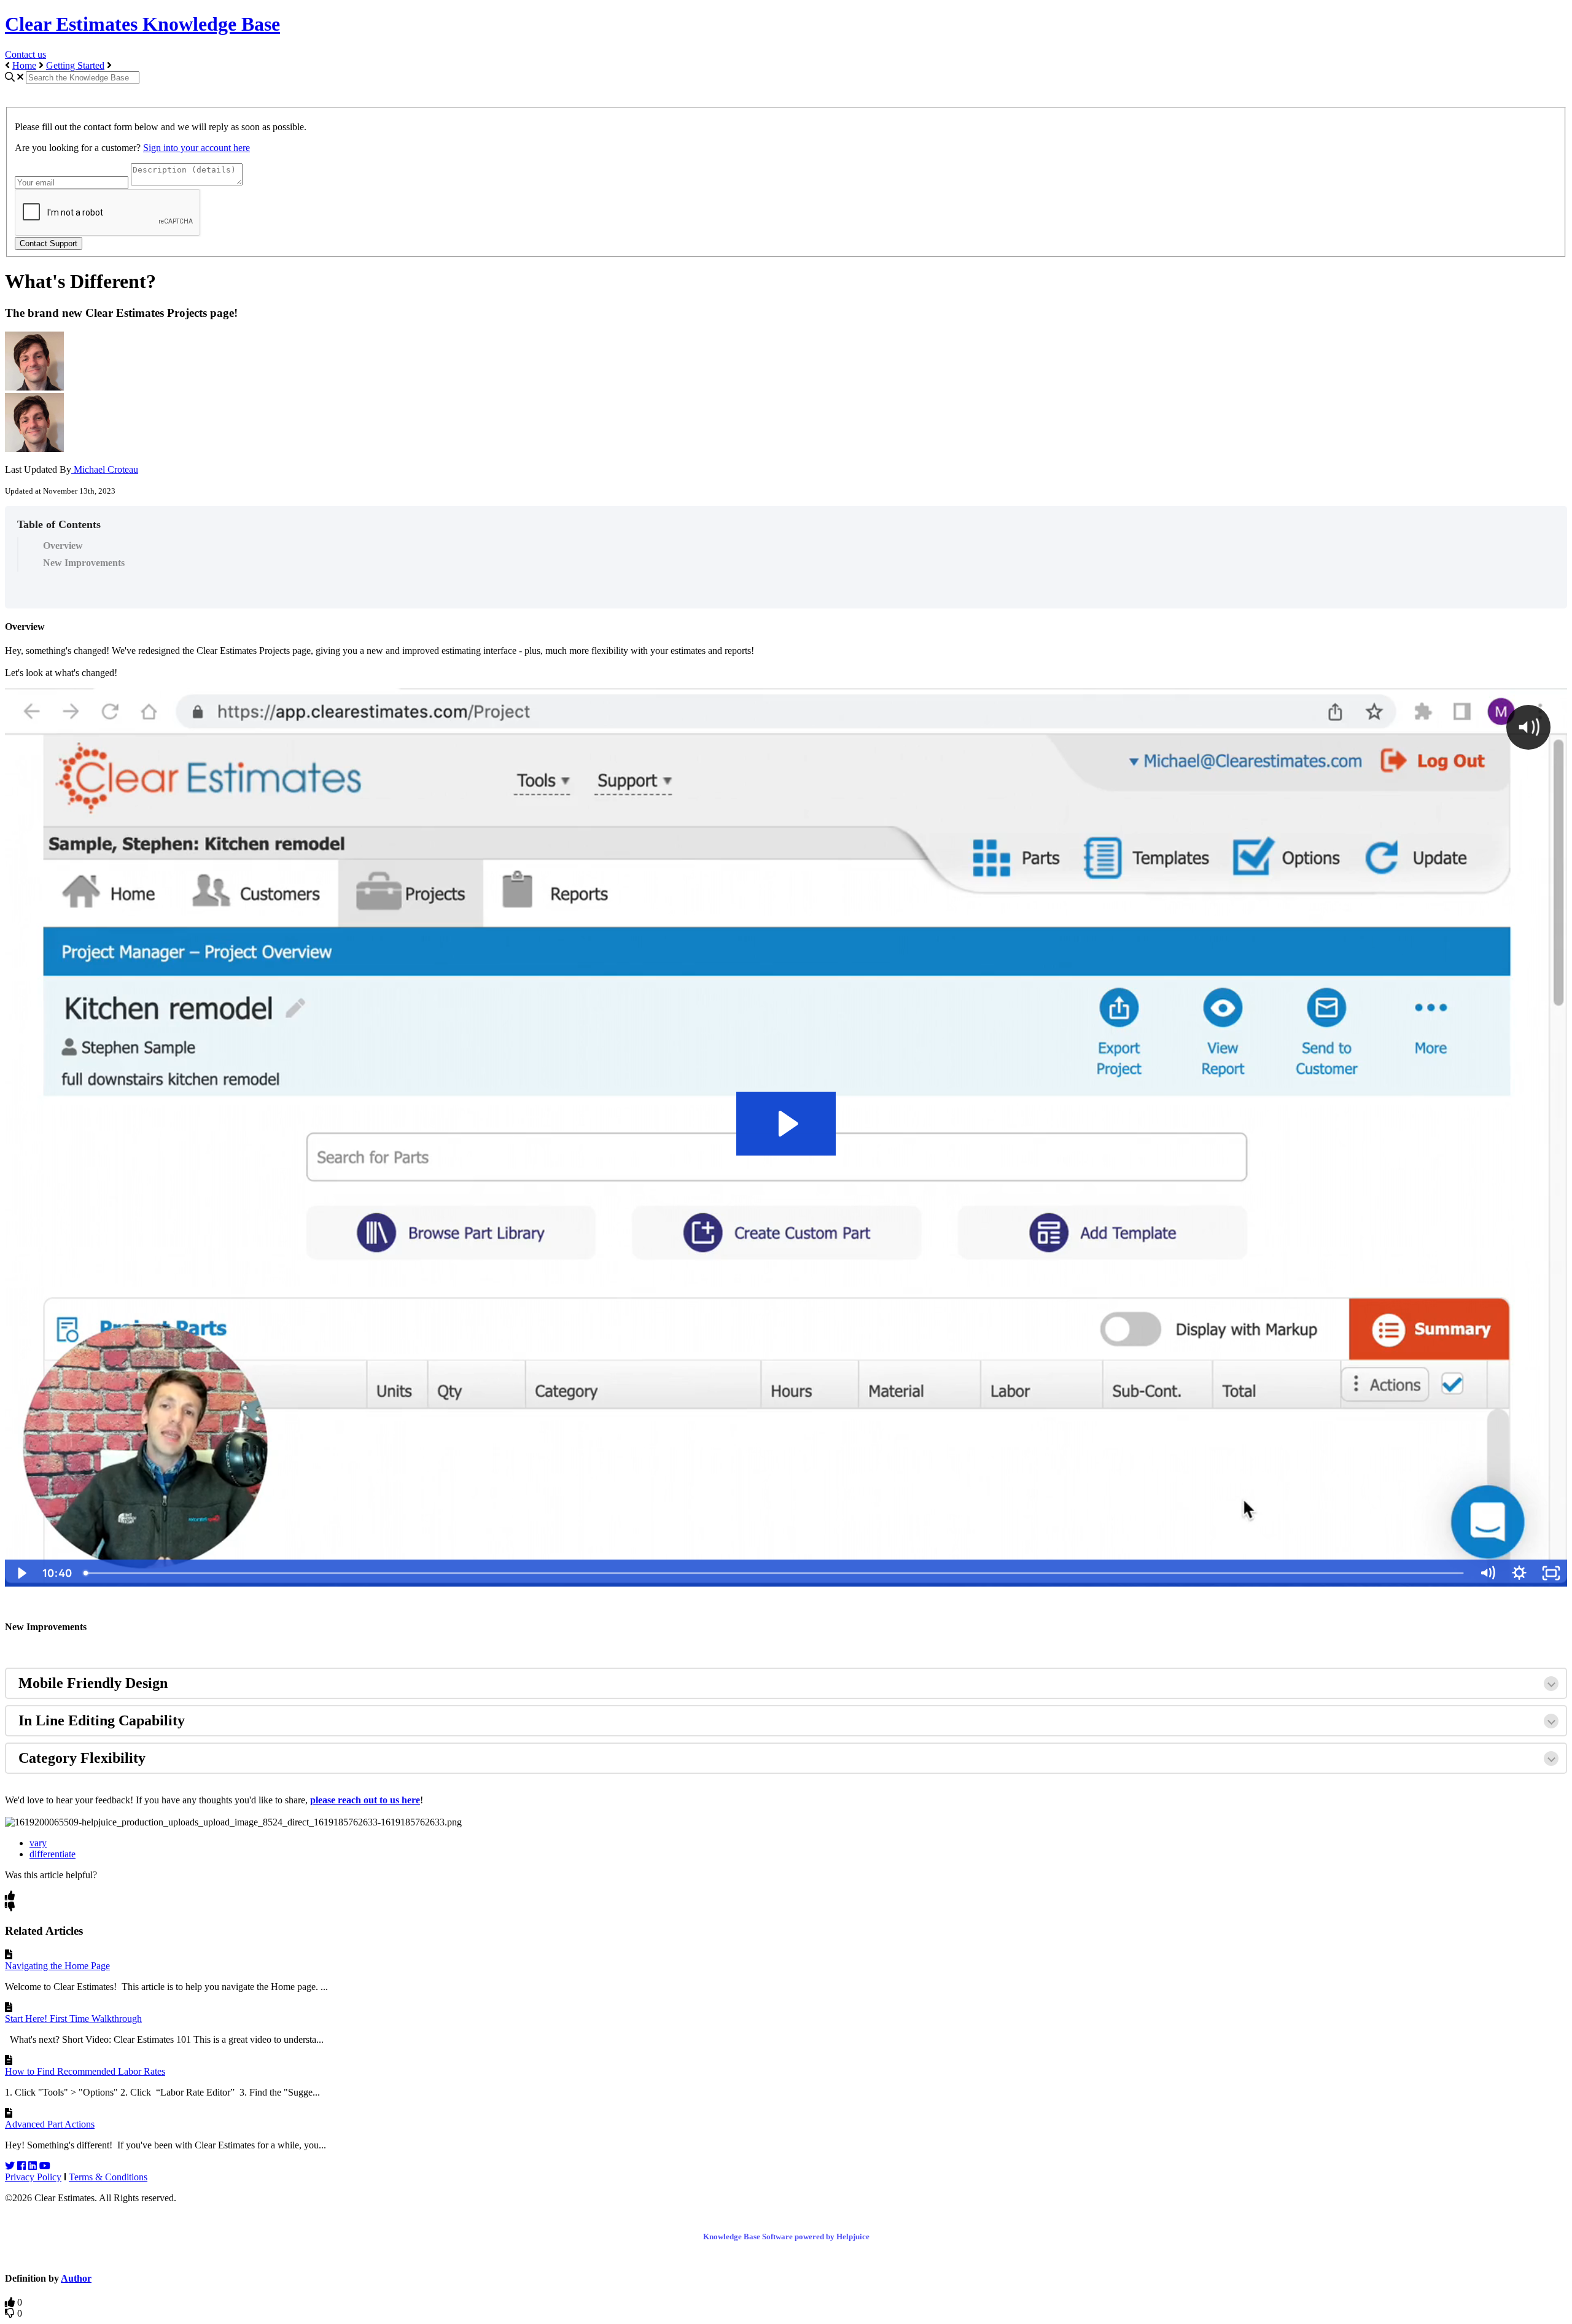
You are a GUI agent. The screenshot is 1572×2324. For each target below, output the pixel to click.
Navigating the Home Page (57, 1966)
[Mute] (1487, 1573)
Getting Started (75, 65)
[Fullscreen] (1551, 1573)
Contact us (25, 54)
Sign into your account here (196, 148)
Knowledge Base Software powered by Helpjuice (786, 2237)
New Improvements (84, 563)
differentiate (53, 1854)
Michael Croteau (105, 469)
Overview (63, 546)
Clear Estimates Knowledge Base (142, 24)
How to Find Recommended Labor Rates (85, 2071)
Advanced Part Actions (50, 2124)
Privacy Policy (33, 2177)
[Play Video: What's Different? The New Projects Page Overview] (786, 1124)
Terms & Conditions (108, 2177)
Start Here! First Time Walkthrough (73, 2019)
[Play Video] (21, 1573)
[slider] (775, 1573)
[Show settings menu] (1519, 1573)
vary (38, 1843)
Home (24, 65)
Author (76, 2278)
